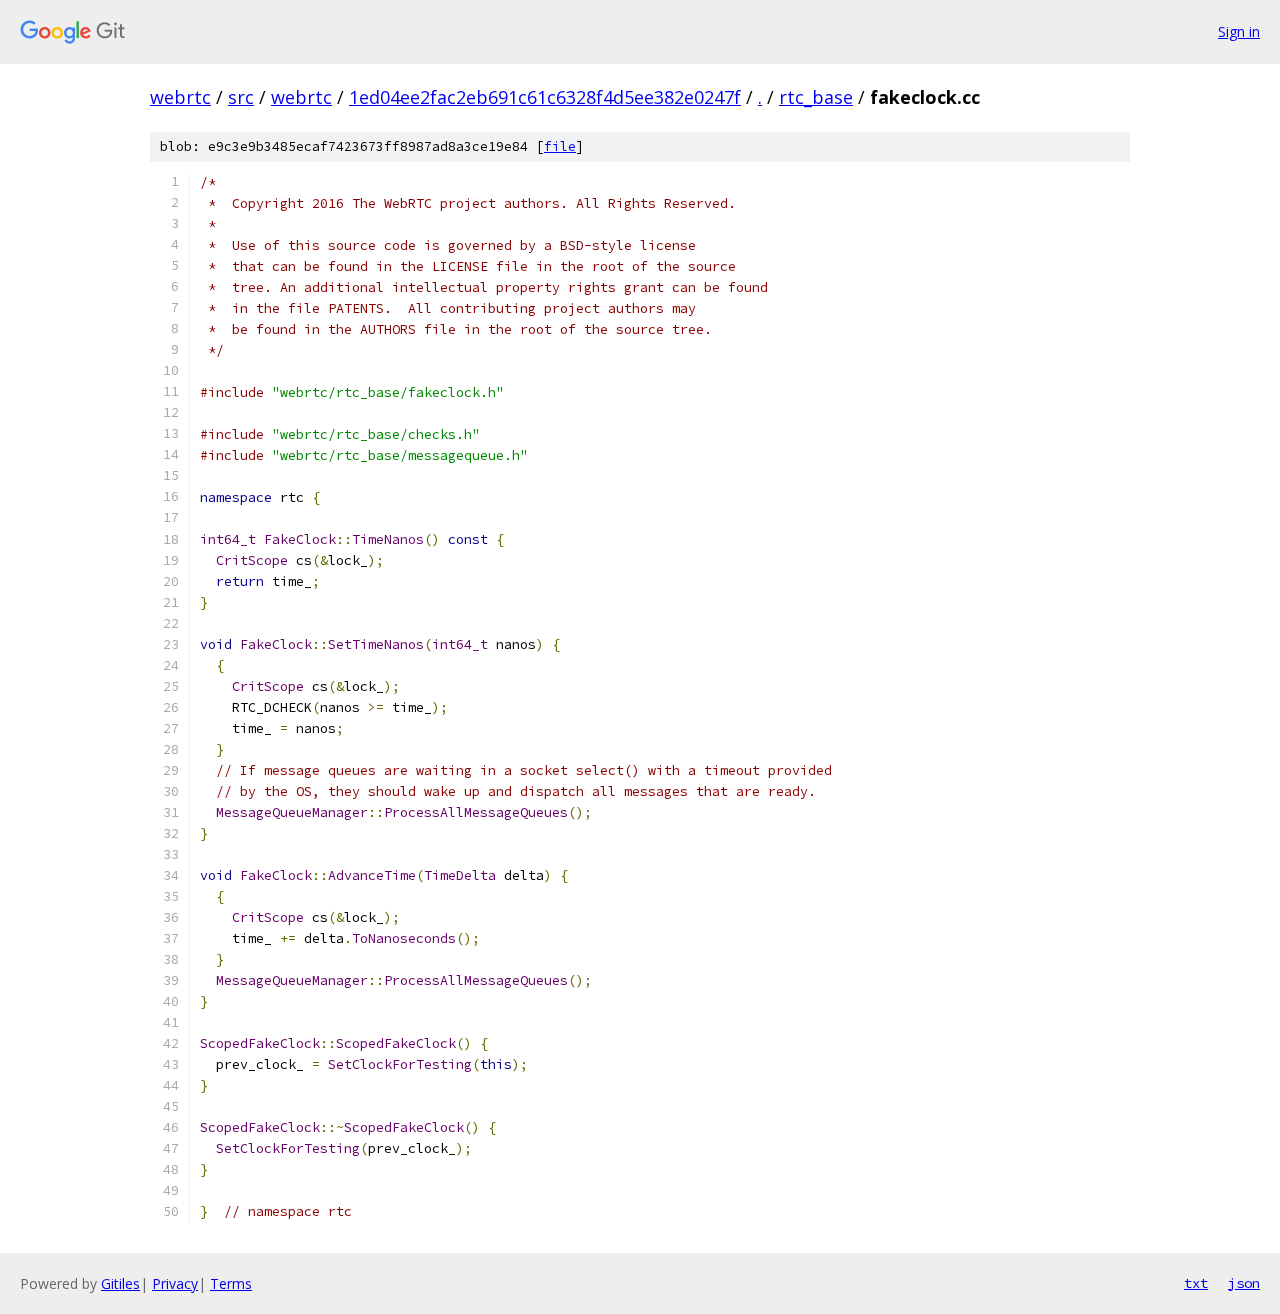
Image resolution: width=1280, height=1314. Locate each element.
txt (1196, 1283)
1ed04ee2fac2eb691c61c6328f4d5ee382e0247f (545, 97)
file (560, 146)
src (241, 97)
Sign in (1239, 31)
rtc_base (816, 97)
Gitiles (120, 1283)
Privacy (175, 1283)
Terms (231, 1283)
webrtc (180, 97)
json (1244, 1283)
